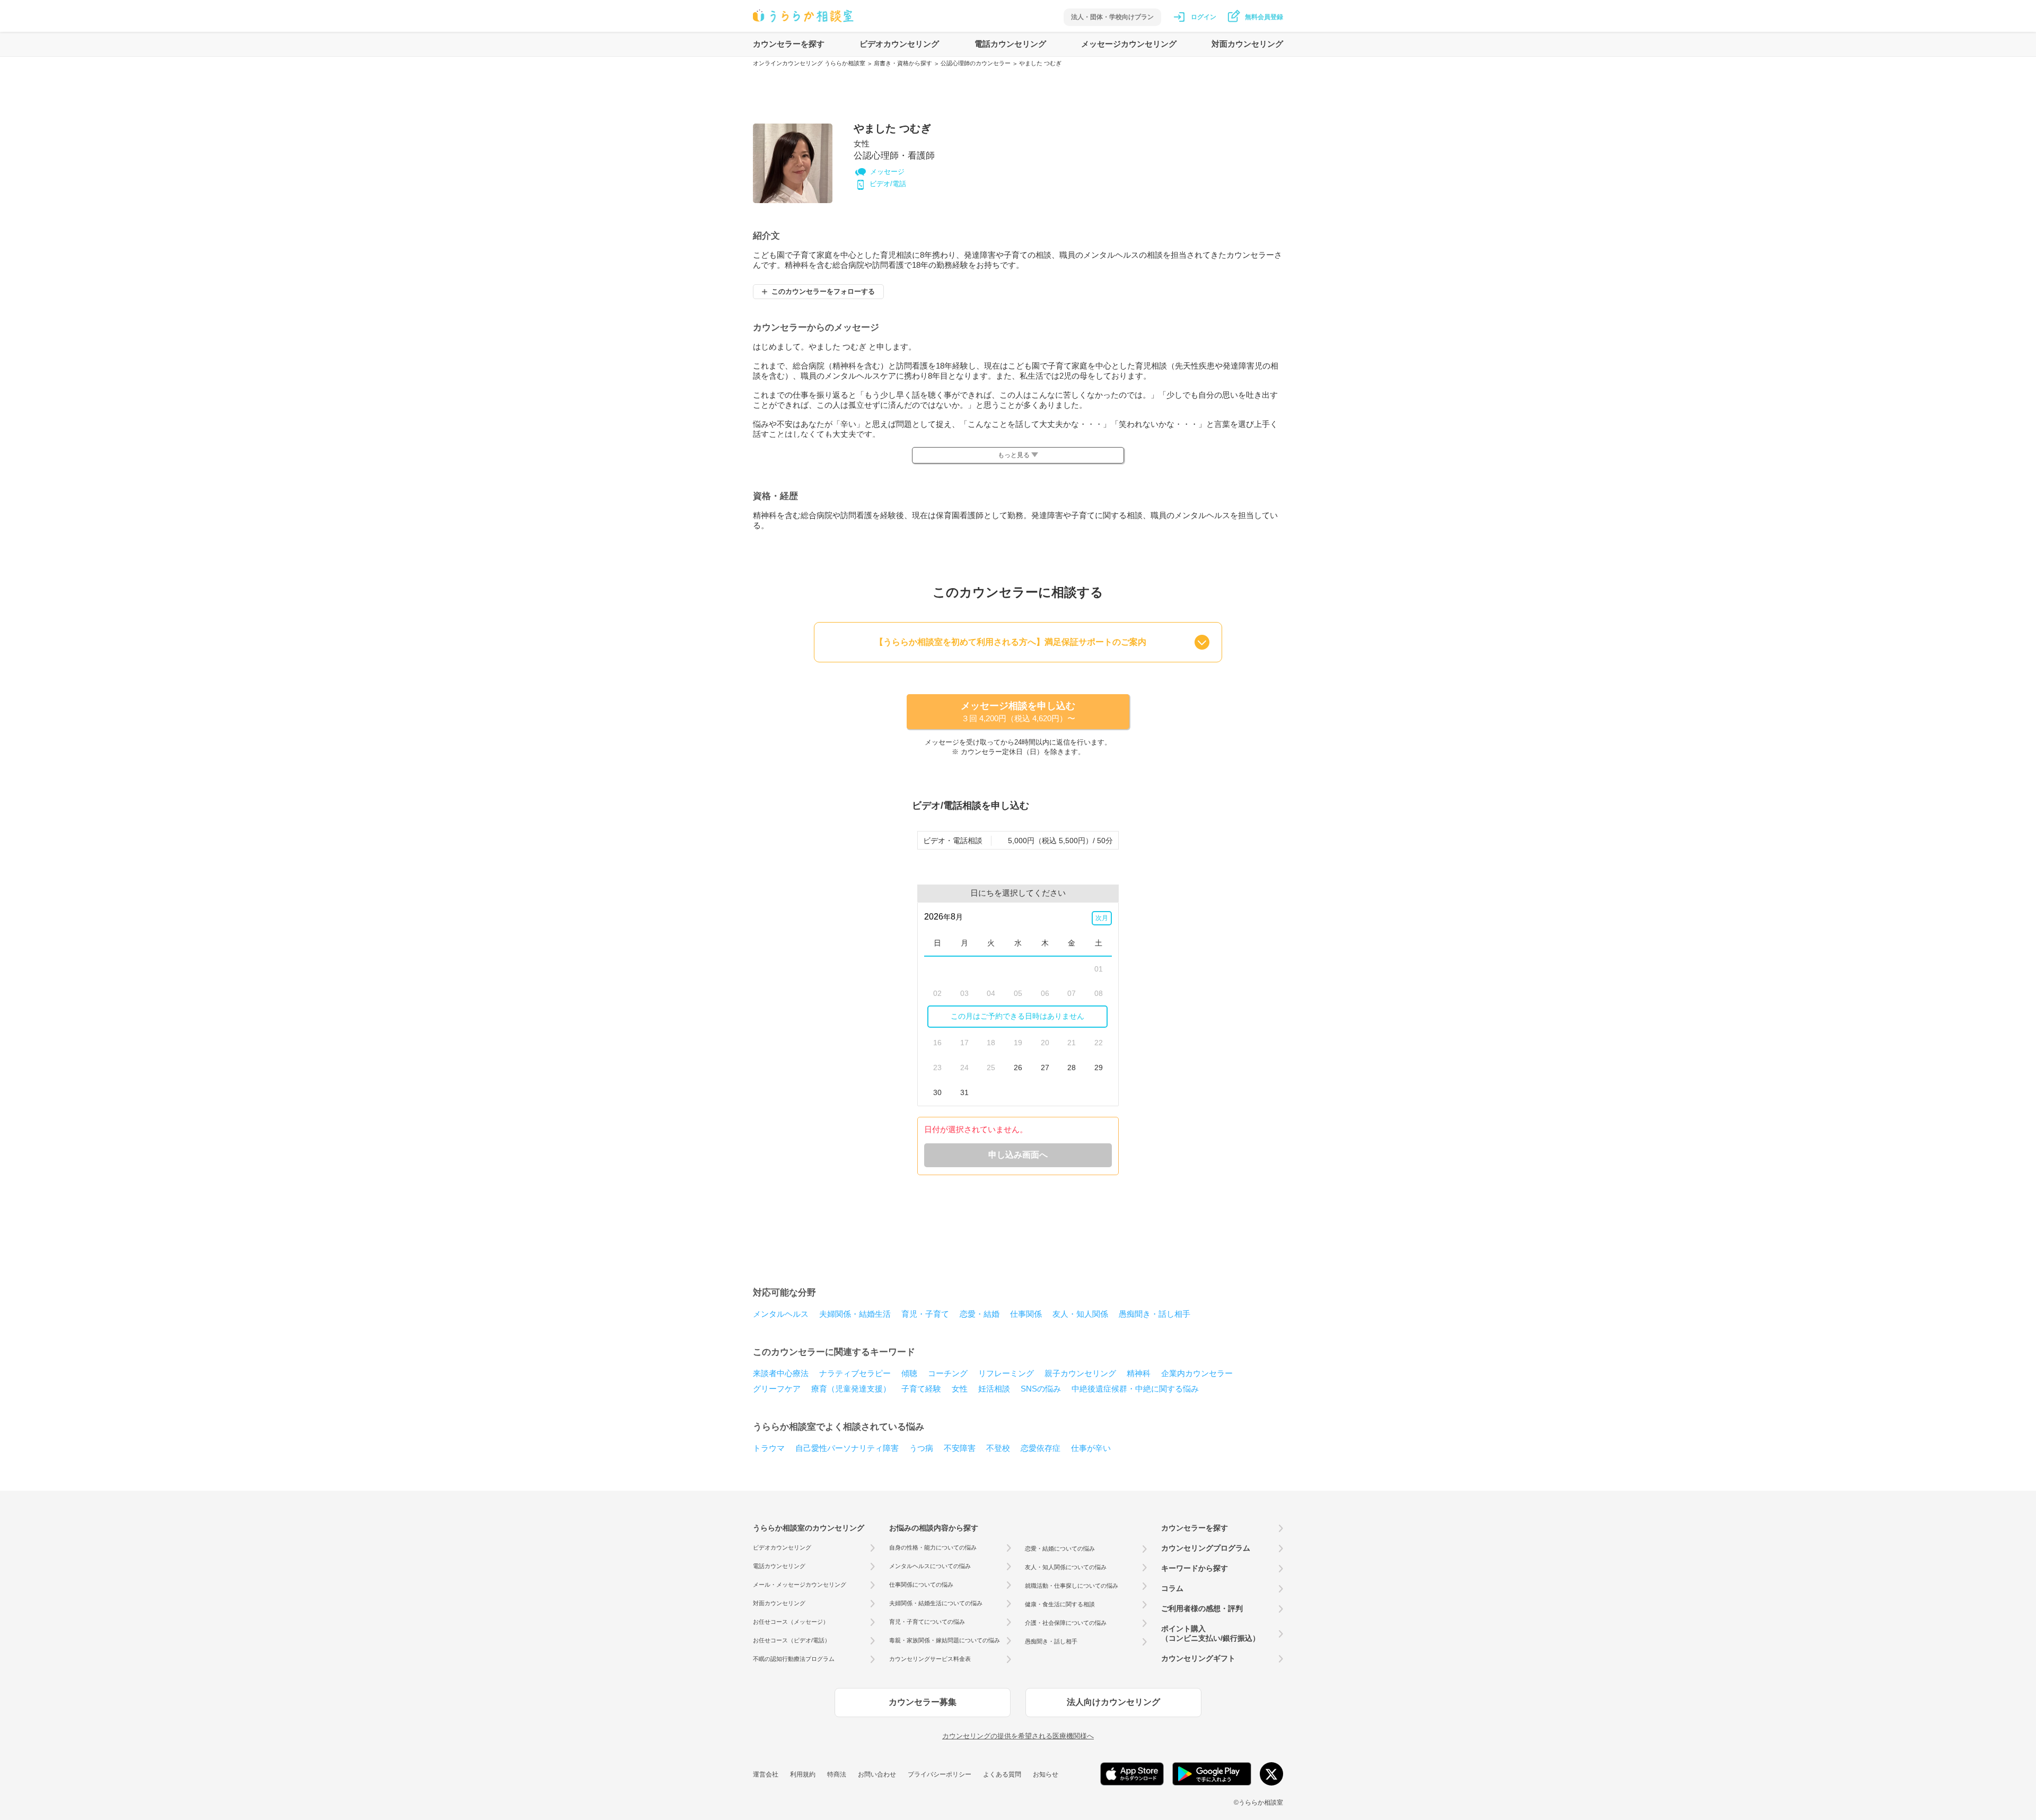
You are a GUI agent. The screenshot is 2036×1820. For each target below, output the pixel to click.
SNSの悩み (1041, 1389)
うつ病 (921, 1448)
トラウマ (769, 1448)
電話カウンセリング (1010, 44)
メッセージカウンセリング (1129, 44)
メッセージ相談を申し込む (1018, 712)
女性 (960, 1389)
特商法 (837, 1774)
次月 (1102, 918)
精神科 (1139, 1373)
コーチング (948, 1373)
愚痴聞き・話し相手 (1155, 1314)
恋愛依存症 (1041, 1448)
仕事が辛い (1091, 1448)
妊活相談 (994, 1389)
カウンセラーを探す (789, 44)
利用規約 (803, 1774)
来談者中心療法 (781, 1373)
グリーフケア (777, 1389)
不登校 (998, 1448)
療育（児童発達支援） (851, 1389)
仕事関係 (1026, 1314)
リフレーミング (1006, 1373)
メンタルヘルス (781, 1314)
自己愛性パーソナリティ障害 (847, 1448)
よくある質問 (1002, 1774)
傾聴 (909, 1373)
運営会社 (766, 1774)
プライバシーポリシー (940, 1774)
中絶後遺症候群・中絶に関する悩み (1135, 1389)
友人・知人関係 (1080, 1314)
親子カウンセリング (1080, 1373)
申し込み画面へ (1018, 1155)
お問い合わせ (877, 1774)
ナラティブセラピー (855, 1373)
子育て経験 (921, 1389)
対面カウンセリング (1247, 44)
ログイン (1204, 17)
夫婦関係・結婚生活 (855, 1314)
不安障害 (960, 1448)
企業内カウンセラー (1197, 1373)
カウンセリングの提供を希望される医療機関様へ (1018, 1736)
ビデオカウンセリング (899, 44)
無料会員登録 (1264, 17)
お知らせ (1046, 1774)
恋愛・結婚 (980, 1314)
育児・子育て (925, 1314)
